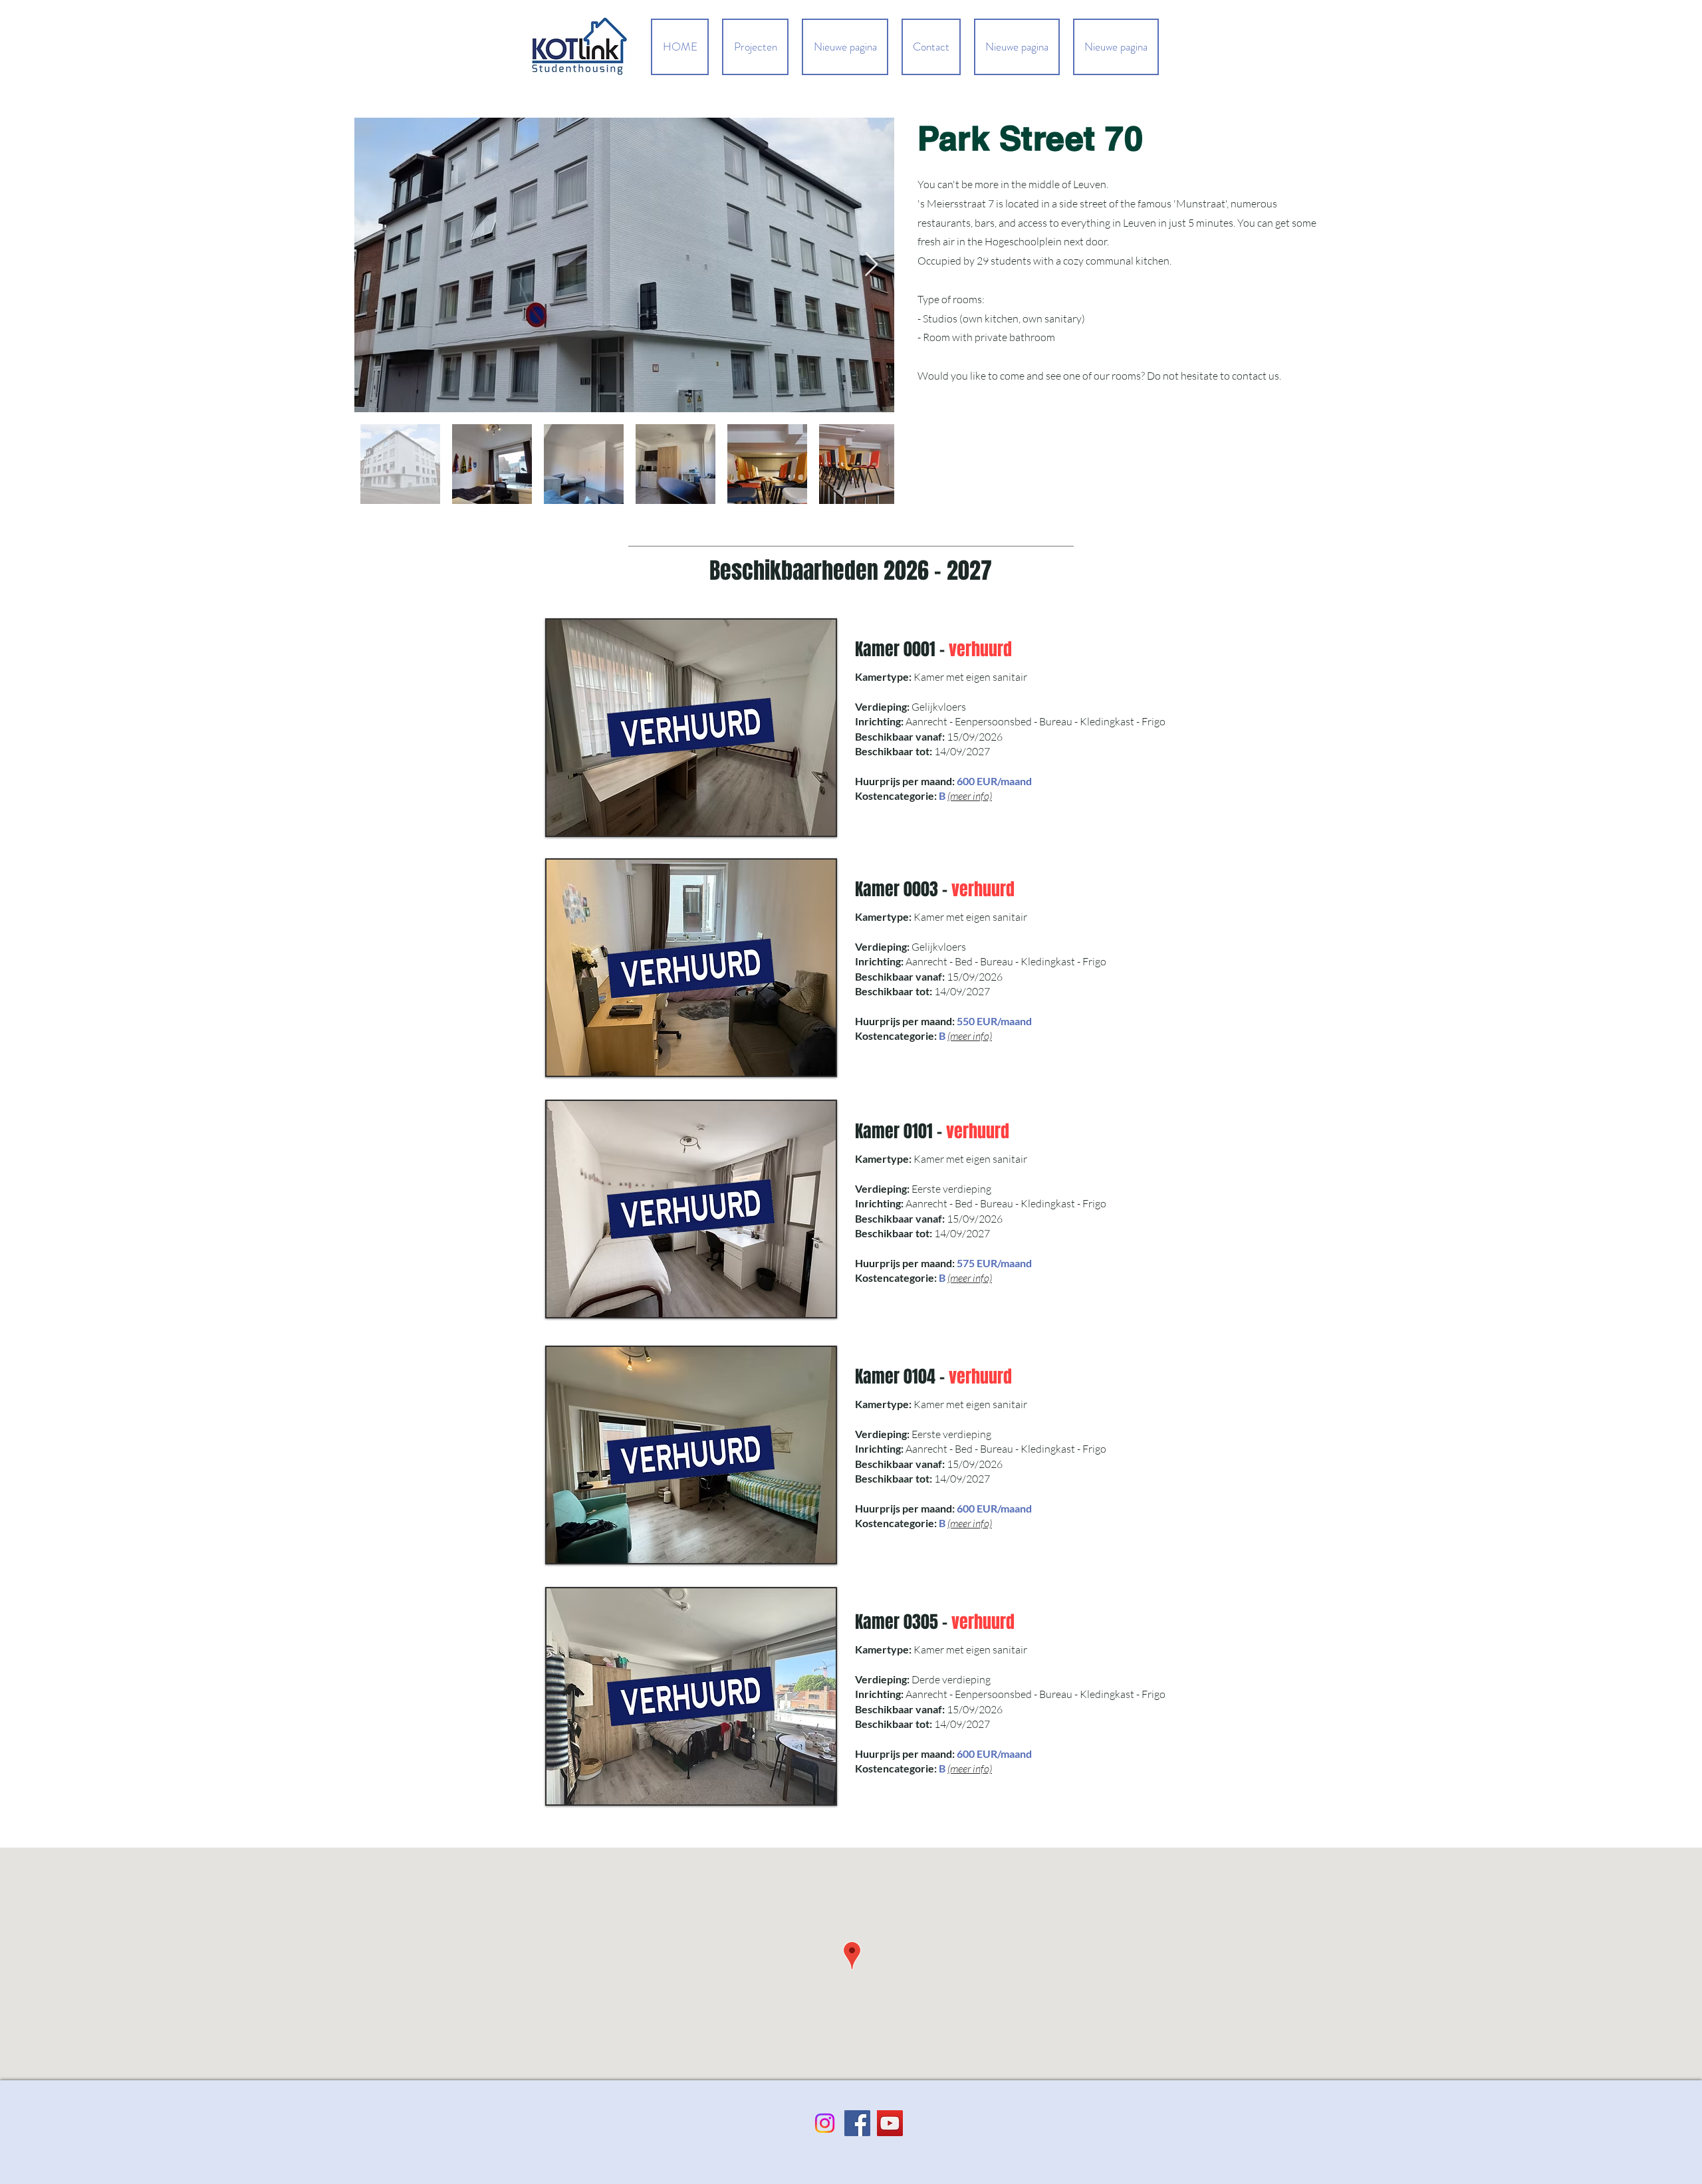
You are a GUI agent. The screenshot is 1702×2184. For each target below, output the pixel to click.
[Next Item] (871, 265)
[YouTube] (890, 2123)
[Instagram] (825, 2123)
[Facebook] (857, 2123)
